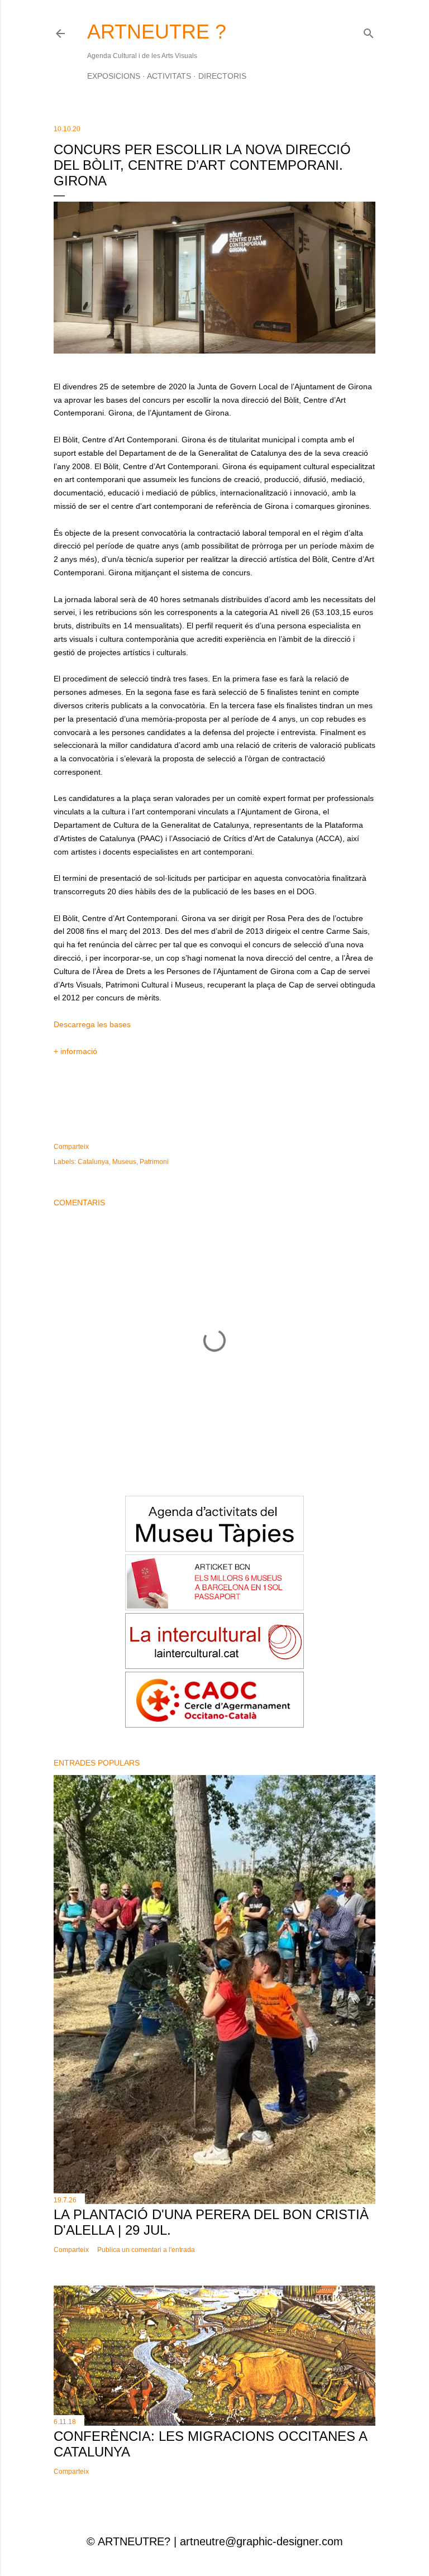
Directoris (222, 76)
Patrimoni (154, 1162)
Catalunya (93, 1162)
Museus (124, 1162)
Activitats (169, 76)
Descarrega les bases (92, 1024)
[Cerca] (369, 31)
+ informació (75, 1051)
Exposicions (114, 76)
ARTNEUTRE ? (157, 32)
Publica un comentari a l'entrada (146, 2250)
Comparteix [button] (71, 1147)
